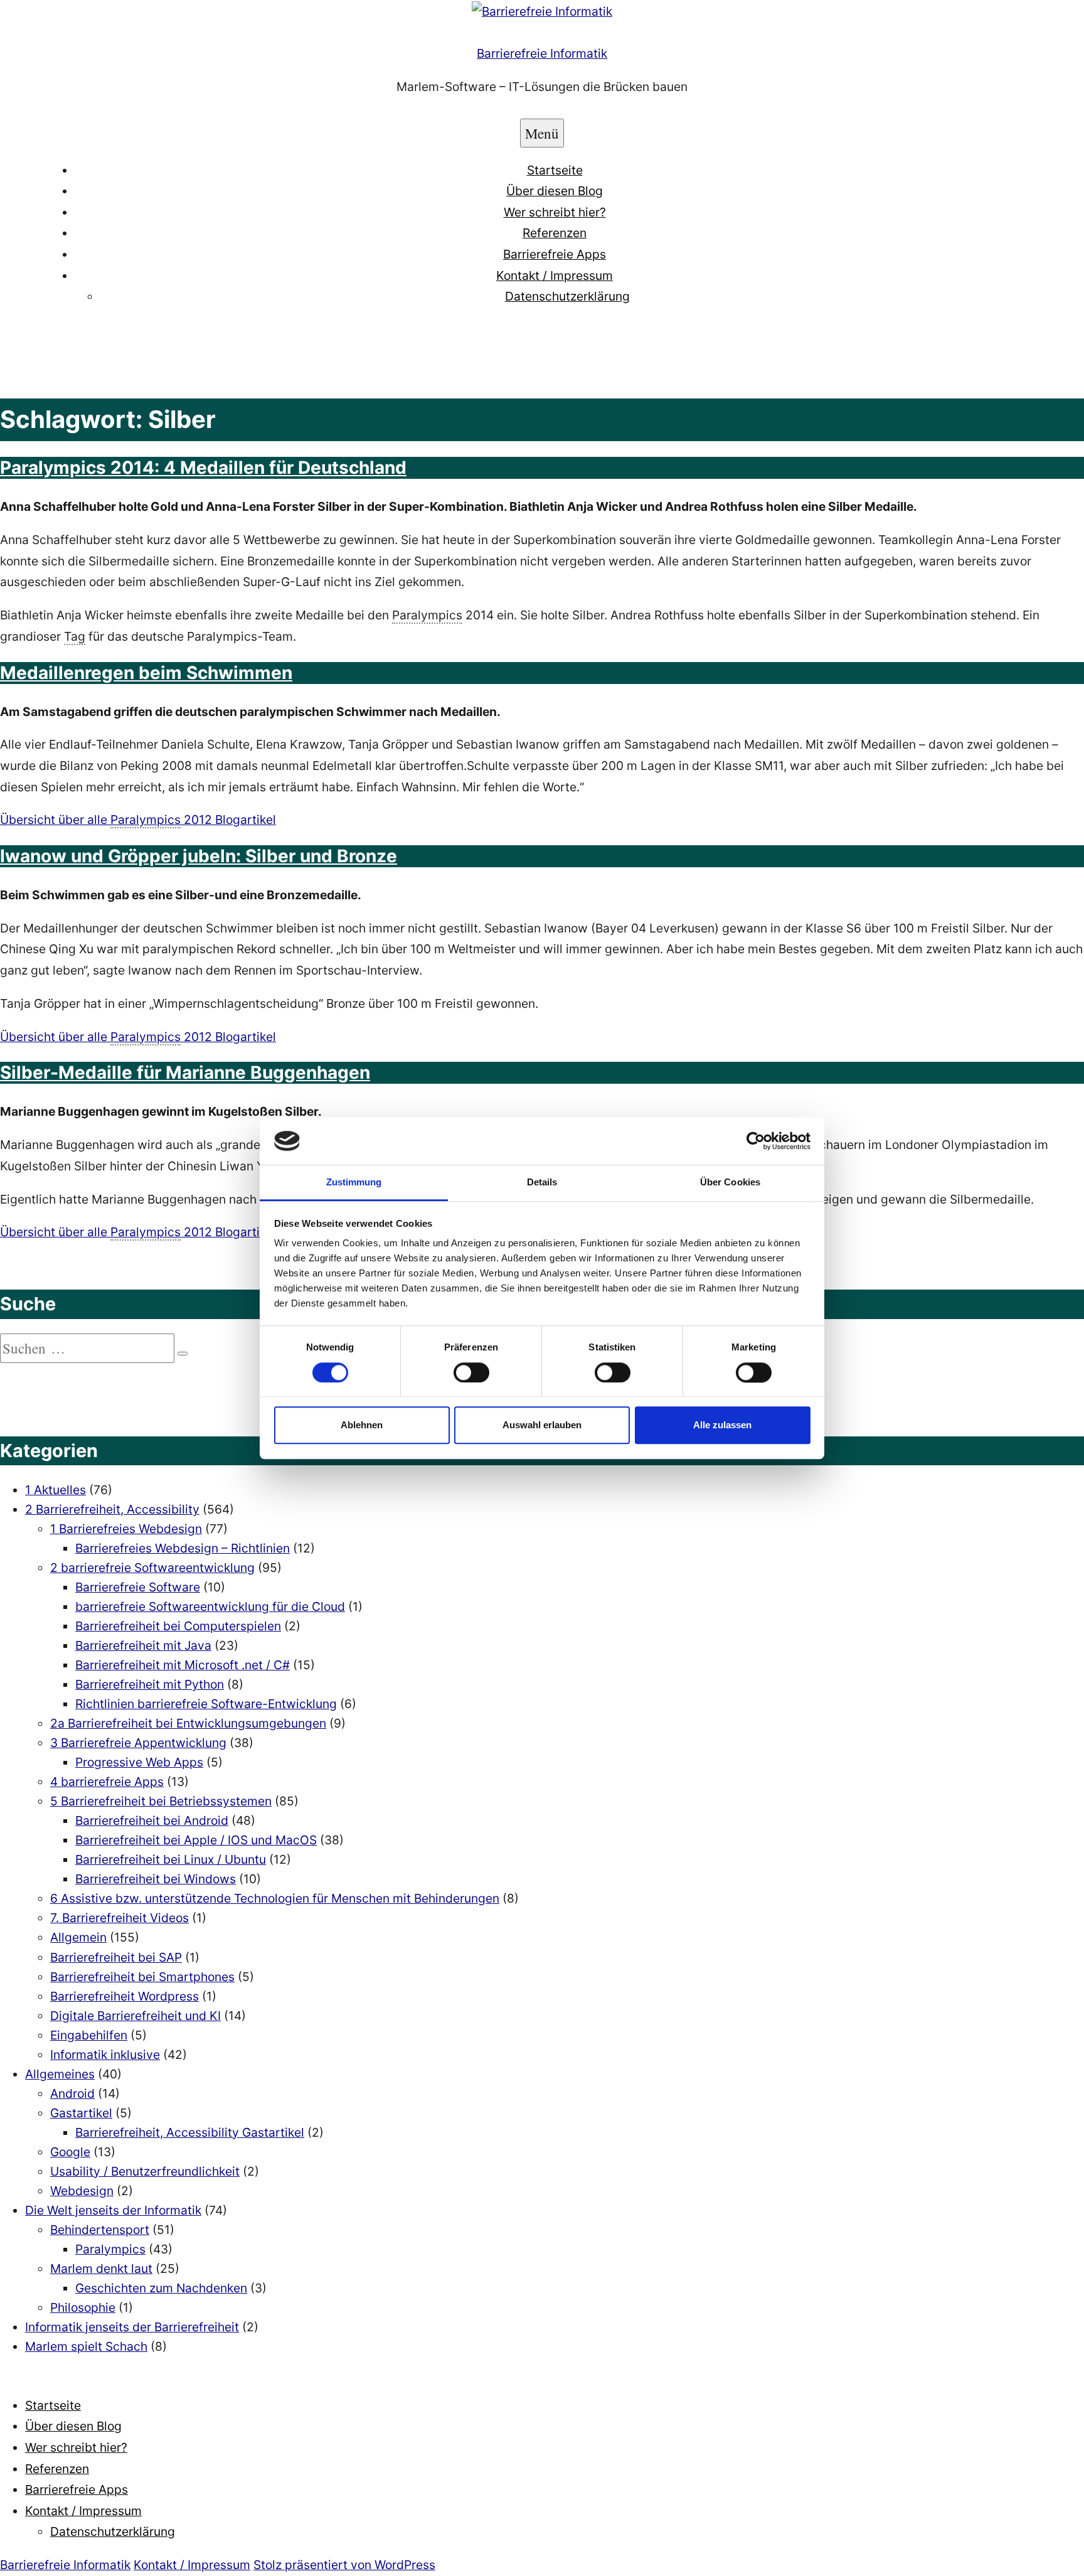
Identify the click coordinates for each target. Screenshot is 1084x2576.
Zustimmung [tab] (354, 1183)
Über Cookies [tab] (730, 1183)
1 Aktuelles (56, 1490)
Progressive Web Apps (139, 1762)
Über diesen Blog (555, 191)
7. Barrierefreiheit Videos (120, 1918)
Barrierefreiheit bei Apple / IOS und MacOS (196, 1840)
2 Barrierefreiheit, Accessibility (112, 1509)
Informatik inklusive (105, 2055)
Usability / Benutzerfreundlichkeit (145, 2171)
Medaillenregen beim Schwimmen (146, 673)
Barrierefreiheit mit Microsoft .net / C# (183, 1665)
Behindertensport (100, 2230)
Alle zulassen (722, 1425)
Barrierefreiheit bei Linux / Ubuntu (171, 1859)
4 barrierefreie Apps (107, 1782)
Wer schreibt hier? (555, 212)
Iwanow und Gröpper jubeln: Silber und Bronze (199, 856)
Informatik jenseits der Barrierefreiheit (132, 2327)
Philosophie (83, 2307)
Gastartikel (81, 2113)
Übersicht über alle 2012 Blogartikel (138, 820)
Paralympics (110, 2249)
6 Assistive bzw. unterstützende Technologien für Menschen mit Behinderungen (275, 1898)
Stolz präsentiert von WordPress (344, 2565)
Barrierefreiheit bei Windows (156, 1879)
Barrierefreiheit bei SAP (116, 1957)
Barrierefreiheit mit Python (150, 1684)
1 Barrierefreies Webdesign (126, 1529)
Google (70, 2152)
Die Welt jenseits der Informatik (113, 2210)
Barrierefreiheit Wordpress (125, 1996)
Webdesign (82, 2191)
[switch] (471, 1372)
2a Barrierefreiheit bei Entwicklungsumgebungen (188, 1723)
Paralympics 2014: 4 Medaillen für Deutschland (203, 468)
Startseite (555, 170)
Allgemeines (60, 2074)
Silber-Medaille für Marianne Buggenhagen (185, 1072)
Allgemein (78, 1937)
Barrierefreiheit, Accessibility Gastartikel (190, 2132)
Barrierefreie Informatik (542, 53)
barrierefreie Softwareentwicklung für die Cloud (210, 1606)
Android (72, 2093)
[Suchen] (183, 1354)
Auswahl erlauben (542, 1425)
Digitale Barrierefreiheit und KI (135, 2016)
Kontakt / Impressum (555, 275)
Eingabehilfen (89, 2035)
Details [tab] (542, 1183)
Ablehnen (362, 1425)
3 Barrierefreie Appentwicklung (138, 1743)
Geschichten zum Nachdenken (161, 2288)
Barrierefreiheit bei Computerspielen (178, 1626)
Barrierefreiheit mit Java (143, 1645)
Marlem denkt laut (101, 2269)
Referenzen (555, 233)
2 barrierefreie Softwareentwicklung (152, 1568)
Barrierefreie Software (138, 1587)
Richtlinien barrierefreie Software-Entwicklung (206, 1704)
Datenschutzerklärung (567, 296)
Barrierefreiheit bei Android (152, 1820)
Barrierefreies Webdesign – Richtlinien (183, 1548)
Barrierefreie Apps (555, 254)
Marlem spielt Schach (86, 2346)
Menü (542, 133)
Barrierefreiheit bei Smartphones (142, 1977)
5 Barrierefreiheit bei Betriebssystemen (161, 1801)
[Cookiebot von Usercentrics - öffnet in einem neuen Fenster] (756, 1141)
